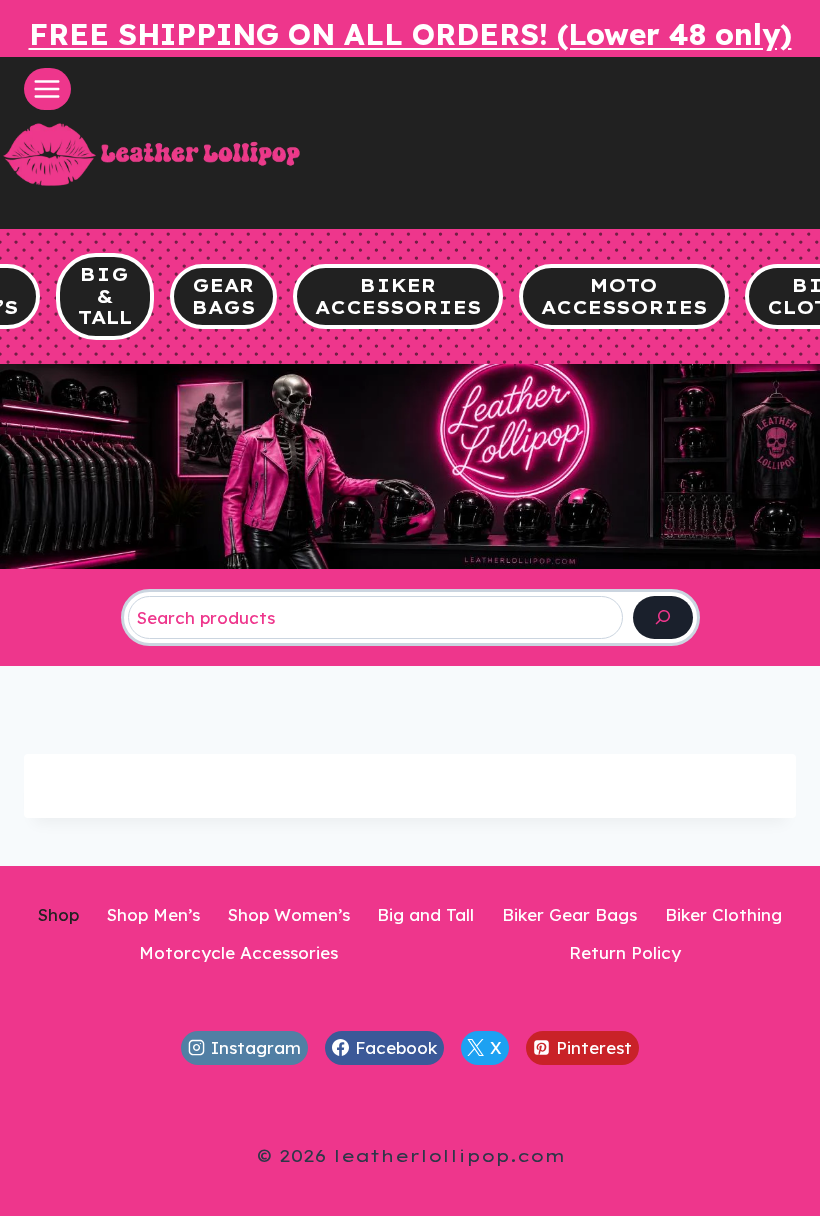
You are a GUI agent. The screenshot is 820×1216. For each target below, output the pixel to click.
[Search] (663, 617)
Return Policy (625, 952)
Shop (58, 914)
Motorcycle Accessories (238, 952)
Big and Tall (425, 914)
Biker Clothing (723, 914)
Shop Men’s (153, 914)
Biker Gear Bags (569, 914)
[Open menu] (47, 88)
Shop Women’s (289, 914)
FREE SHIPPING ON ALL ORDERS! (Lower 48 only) (410, 33)
